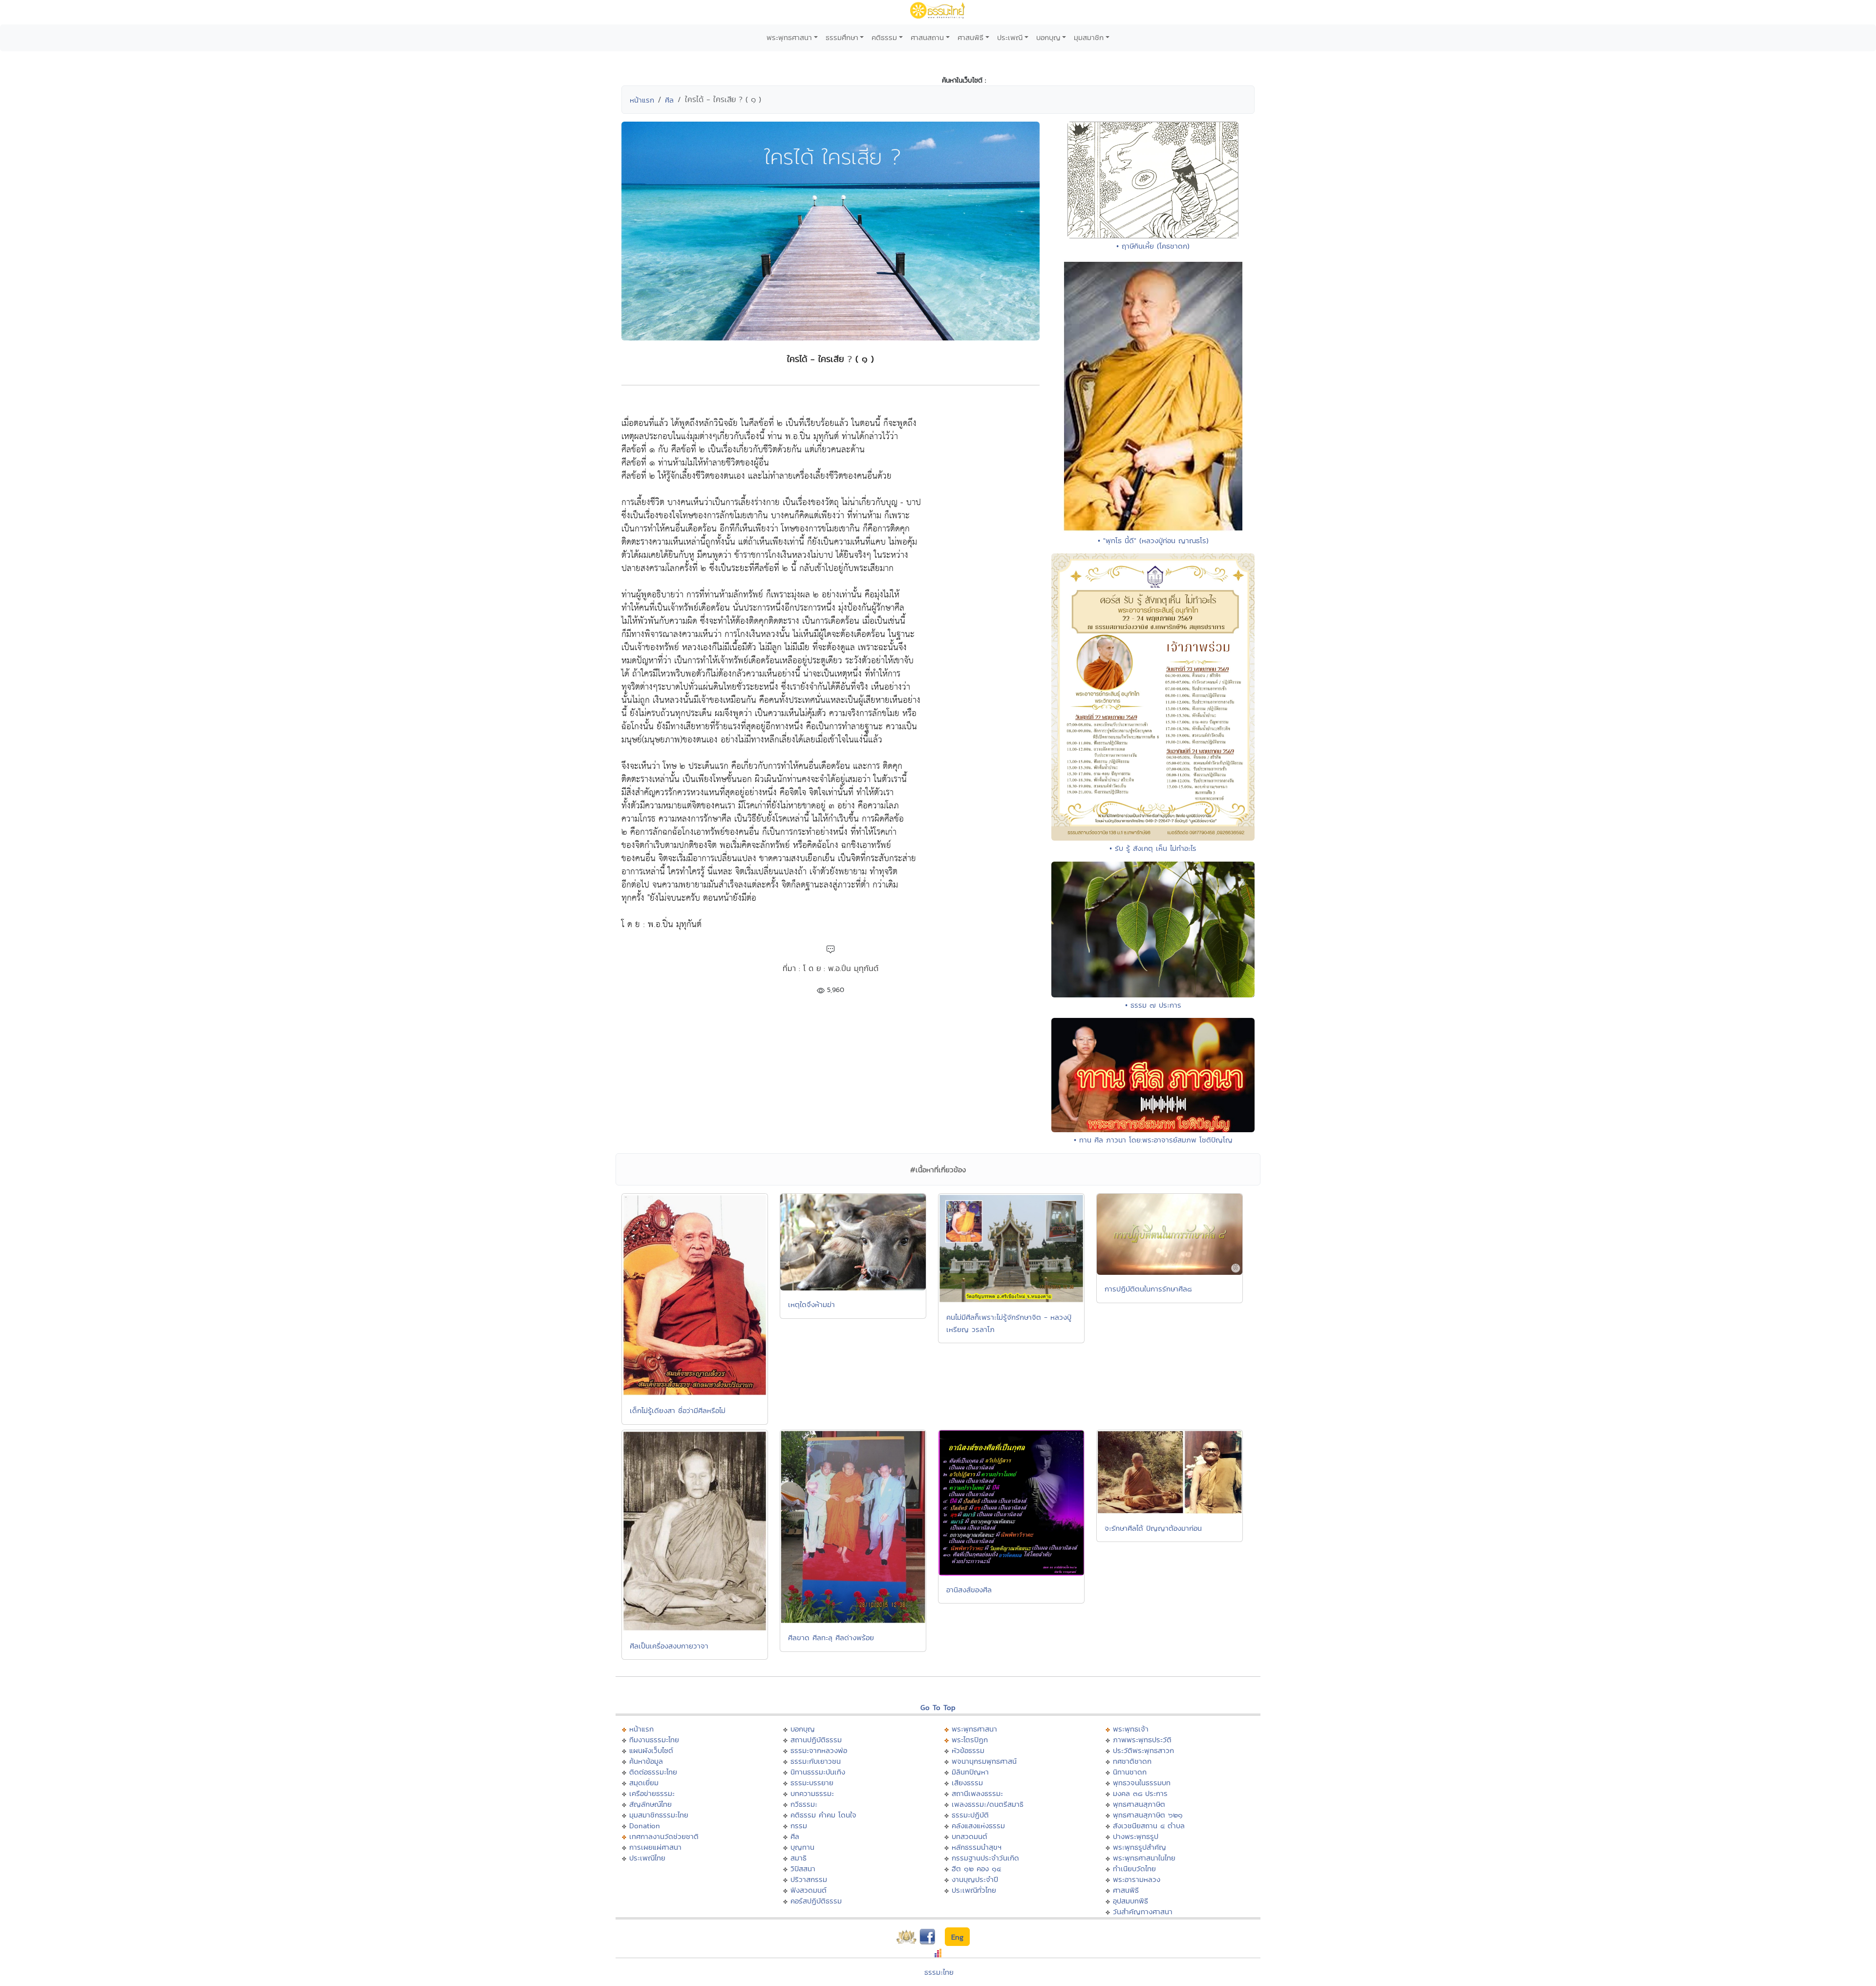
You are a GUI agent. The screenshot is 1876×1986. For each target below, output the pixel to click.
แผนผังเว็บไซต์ (651, 1750)
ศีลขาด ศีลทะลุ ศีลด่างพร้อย (831, 1637)
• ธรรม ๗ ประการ (1153, 1005)
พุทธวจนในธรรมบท (1142, 1783)
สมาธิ (799, 1858)
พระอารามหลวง (1137, 1879)
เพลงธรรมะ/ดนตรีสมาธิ (988, 1804)
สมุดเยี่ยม (644, 1783)
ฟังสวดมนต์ (809, 1890)
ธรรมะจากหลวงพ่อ (819, 1750)
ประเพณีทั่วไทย (974, 1890)
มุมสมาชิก (1089, 37)
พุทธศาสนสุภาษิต (1139, 1804)
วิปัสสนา (803, 1869)
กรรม (799, 1826)
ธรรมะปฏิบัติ (970, 1815)
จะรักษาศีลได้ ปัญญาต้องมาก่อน (1153, 1528)
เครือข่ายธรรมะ (652, 1793)
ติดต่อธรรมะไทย (653, 1772)
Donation (645, 1826)
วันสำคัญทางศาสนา (1143, 1912)
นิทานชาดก (1130, 1772)
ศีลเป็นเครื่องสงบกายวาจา (669, 1646)
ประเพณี (1010, 37)
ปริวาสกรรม (809, 1879)
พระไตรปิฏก (970, 1740)
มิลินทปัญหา (970, 1772)
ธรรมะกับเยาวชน (816, 1761)
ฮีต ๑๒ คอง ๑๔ (976, 1869)
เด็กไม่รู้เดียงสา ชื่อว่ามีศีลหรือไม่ (678, 1410)
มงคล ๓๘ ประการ (1140, 1793)
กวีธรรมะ (804, 1804)
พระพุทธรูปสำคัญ (1140, 1847)
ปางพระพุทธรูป (1136, 1836)
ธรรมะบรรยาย (812, 1783)
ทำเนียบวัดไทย (1134, 1869)
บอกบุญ (1048, 37)
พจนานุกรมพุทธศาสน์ (984, 1761)
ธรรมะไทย (939, 1972)
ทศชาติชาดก (1132, 1761)
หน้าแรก (642, 100)
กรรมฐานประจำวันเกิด (985, 1858)
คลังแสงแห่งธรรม (978, 1826)
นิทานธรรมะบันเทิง (818, 1772)
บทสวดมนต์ (970, 1836)
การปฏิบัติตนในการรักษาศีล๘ (1148, 1289)
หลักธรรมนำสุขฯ (977, 1847)
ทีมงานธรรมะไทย (654, 1740)
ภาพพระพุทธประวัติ (1142, 1740)
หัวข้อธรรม (968, 1750)
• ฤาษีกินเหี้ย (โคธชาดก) (1153, 246)
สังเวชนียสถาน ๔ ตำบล (1149, 1826)
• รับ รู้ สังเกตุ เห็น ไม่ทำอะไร (1153, 848)
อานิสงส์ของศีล (969, 1590)
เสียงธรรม (967, 1783)
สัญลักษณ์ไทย (650, 1804)
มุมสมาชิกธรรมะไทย (659, 1815)
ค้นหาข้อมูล (646, 1761)
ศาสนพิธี (970, 37)
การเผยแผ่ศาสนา (655, 1847)
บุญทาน (802, 1847)
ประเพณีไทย (647, 1858)
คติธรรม (884, 37)
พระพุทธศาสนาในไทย (1144, 1858)
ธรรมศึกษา (842, 37)
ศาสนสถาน (927, 37)
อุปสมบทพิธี (1130, 1901)
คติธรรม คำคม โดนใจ (823, 1815)
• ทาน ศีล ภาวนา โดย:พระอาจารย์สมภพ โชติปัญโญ (1153, 1140)
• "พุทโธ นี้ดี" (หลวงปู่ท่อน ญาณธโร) (1153, 540)
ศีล (669, 100)
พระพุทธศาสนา (789, 37)
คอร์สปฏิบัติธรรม (816, 1901)
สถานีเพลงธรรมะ (977, 1793)
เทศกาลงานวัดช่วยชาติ (664, 1836)
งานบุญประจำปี (975, 1879)
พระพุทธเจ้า (1131, 1729)
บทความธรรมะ (812, 1793)
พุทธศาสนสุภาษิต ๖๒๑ (1148, 1815)
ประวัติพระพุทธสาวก (1143, 1750)
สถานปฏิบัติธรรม (816, 1740)
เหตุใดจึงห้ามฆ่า (811, 1304)
